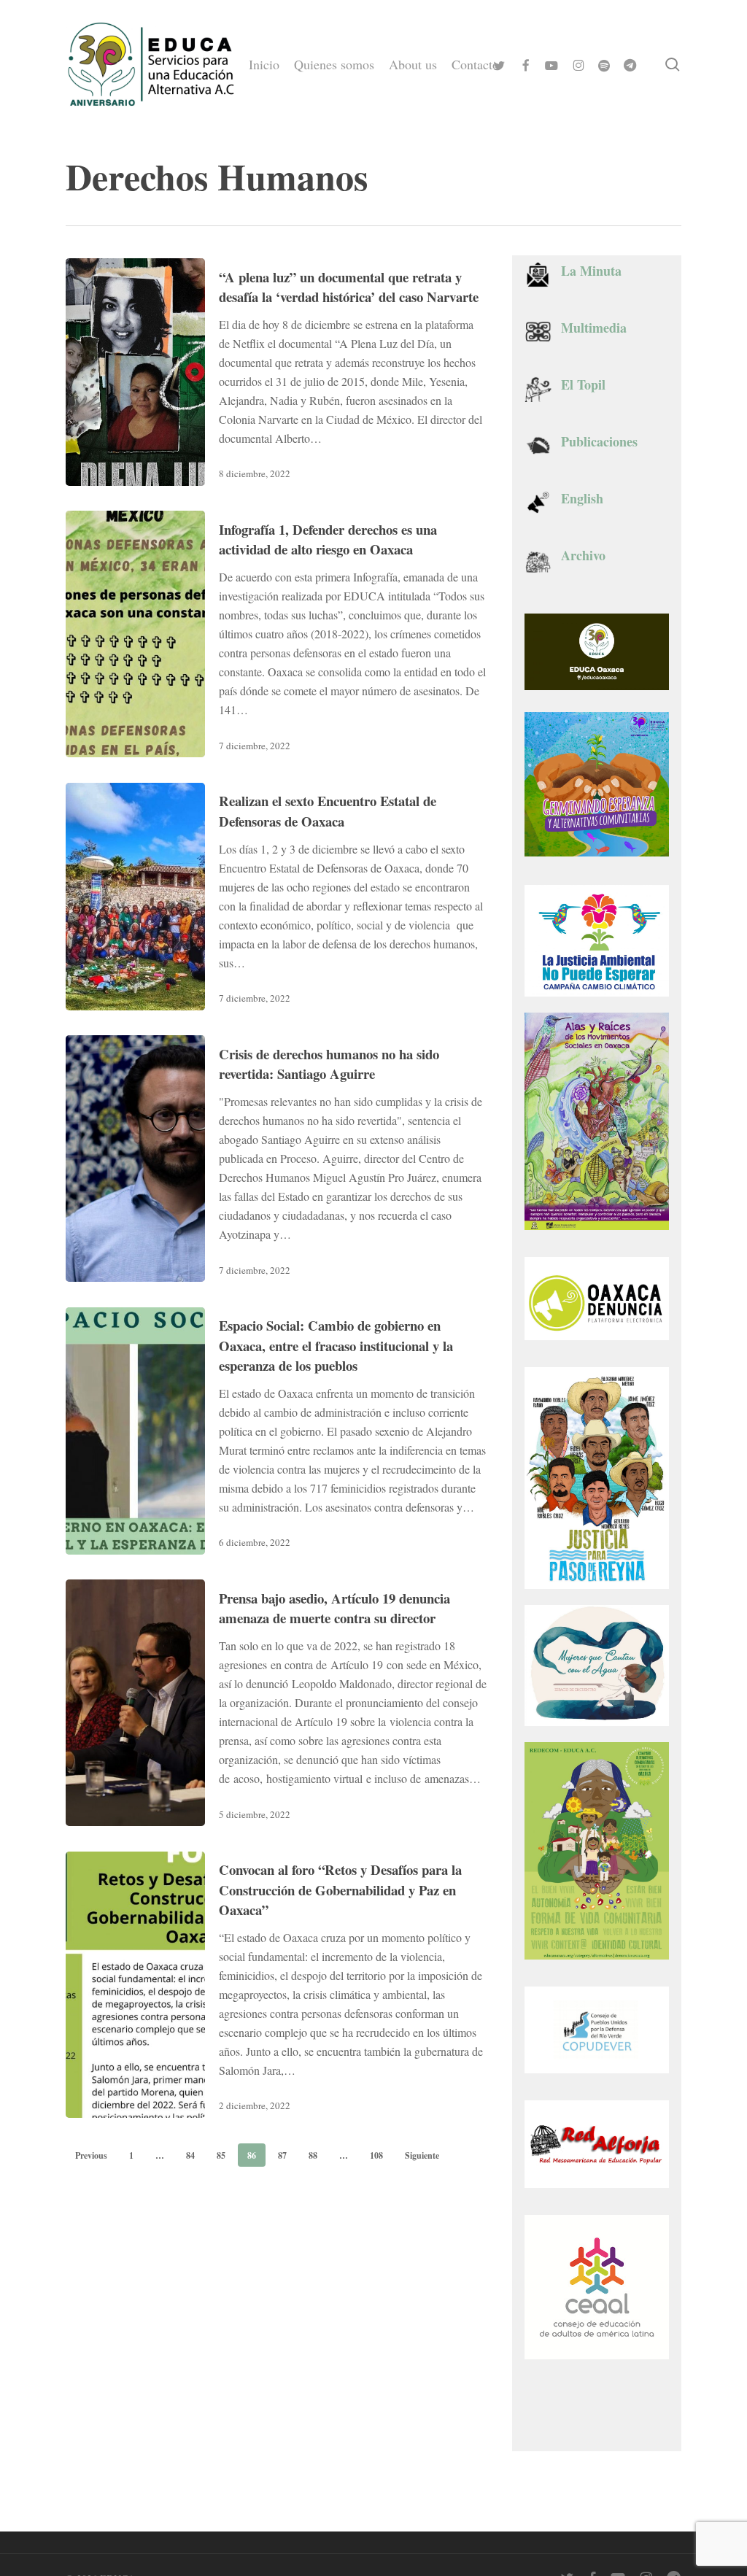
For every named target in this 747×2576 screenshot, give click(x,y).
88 (313, 2155)
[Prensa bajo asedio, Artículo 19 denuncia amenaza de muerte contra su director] (135, 1703)
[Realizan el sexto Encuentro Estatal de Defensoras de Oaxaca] (135, 897)
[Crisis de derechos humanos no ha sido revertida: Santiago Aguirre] (135, 1159)
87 (282, 2155)
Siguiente (422, 2155)
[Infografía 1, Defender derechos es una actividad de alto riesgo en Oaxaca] (135, 634)
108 (376, 2155)
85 (221, 2155)
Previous (91, 2155)
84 (190, 2155)
